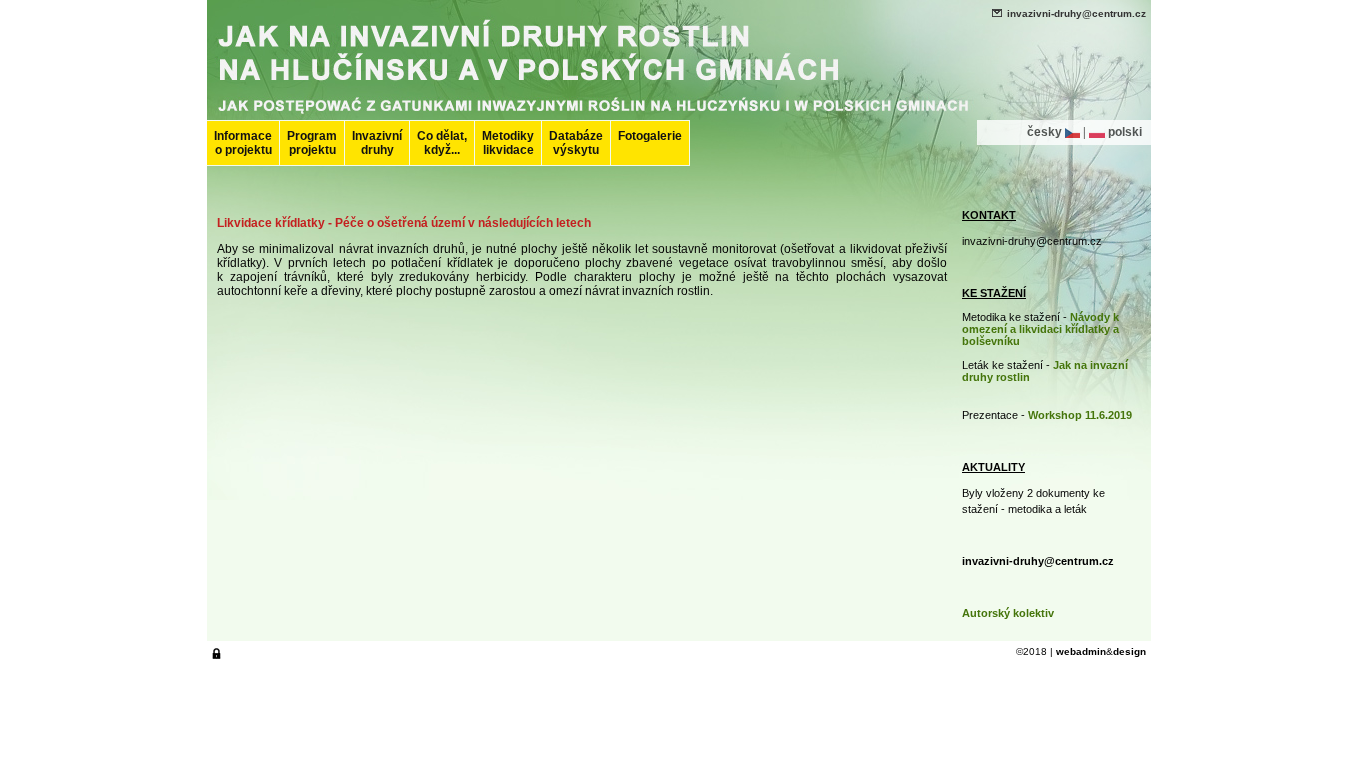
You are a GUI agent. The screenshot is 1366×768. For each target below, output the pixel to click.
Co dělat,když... (442, 143)
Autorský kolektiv (1008, 613)
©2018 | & (1081, 651)
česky (1044, 132)
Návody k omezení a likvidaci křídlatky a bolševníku (1040, 329)
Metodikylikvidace (508, 143)
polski (1125, 132)
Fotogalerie (650, 136)
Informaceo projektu (243, 143)
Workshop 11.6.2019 (1080, 415)
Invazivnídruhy (377, 143)
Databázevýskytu (576, 143)
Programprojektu (312, 143)
